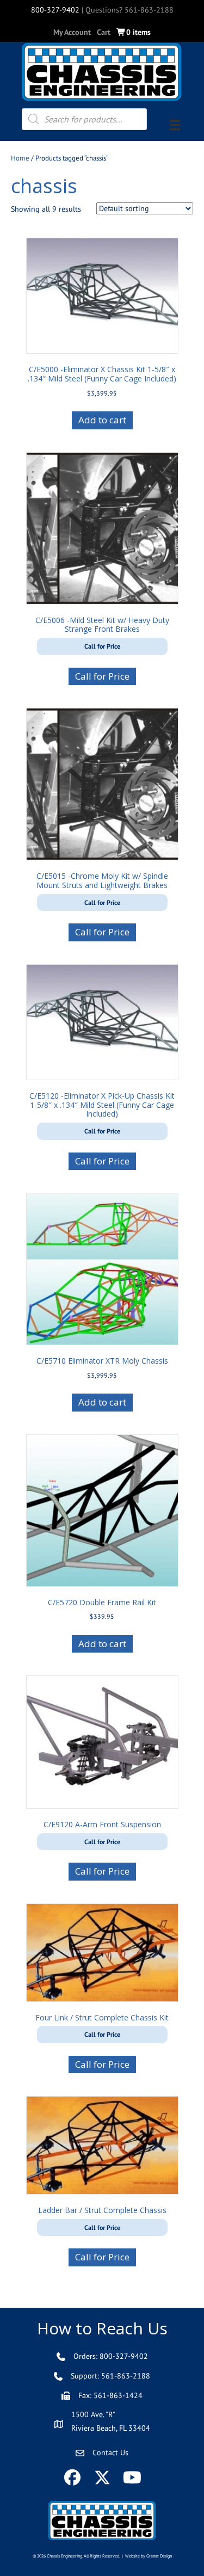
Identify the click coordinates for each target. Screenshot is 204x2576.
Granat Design (159, 2556)
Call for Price (102, 676)
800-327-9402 (55, 10)
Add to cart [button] (102, 420)
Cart (104, 32)
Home (20, 158)
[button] (72, 2477)
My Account (72, 32)
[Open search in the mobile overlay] (84, 119)
